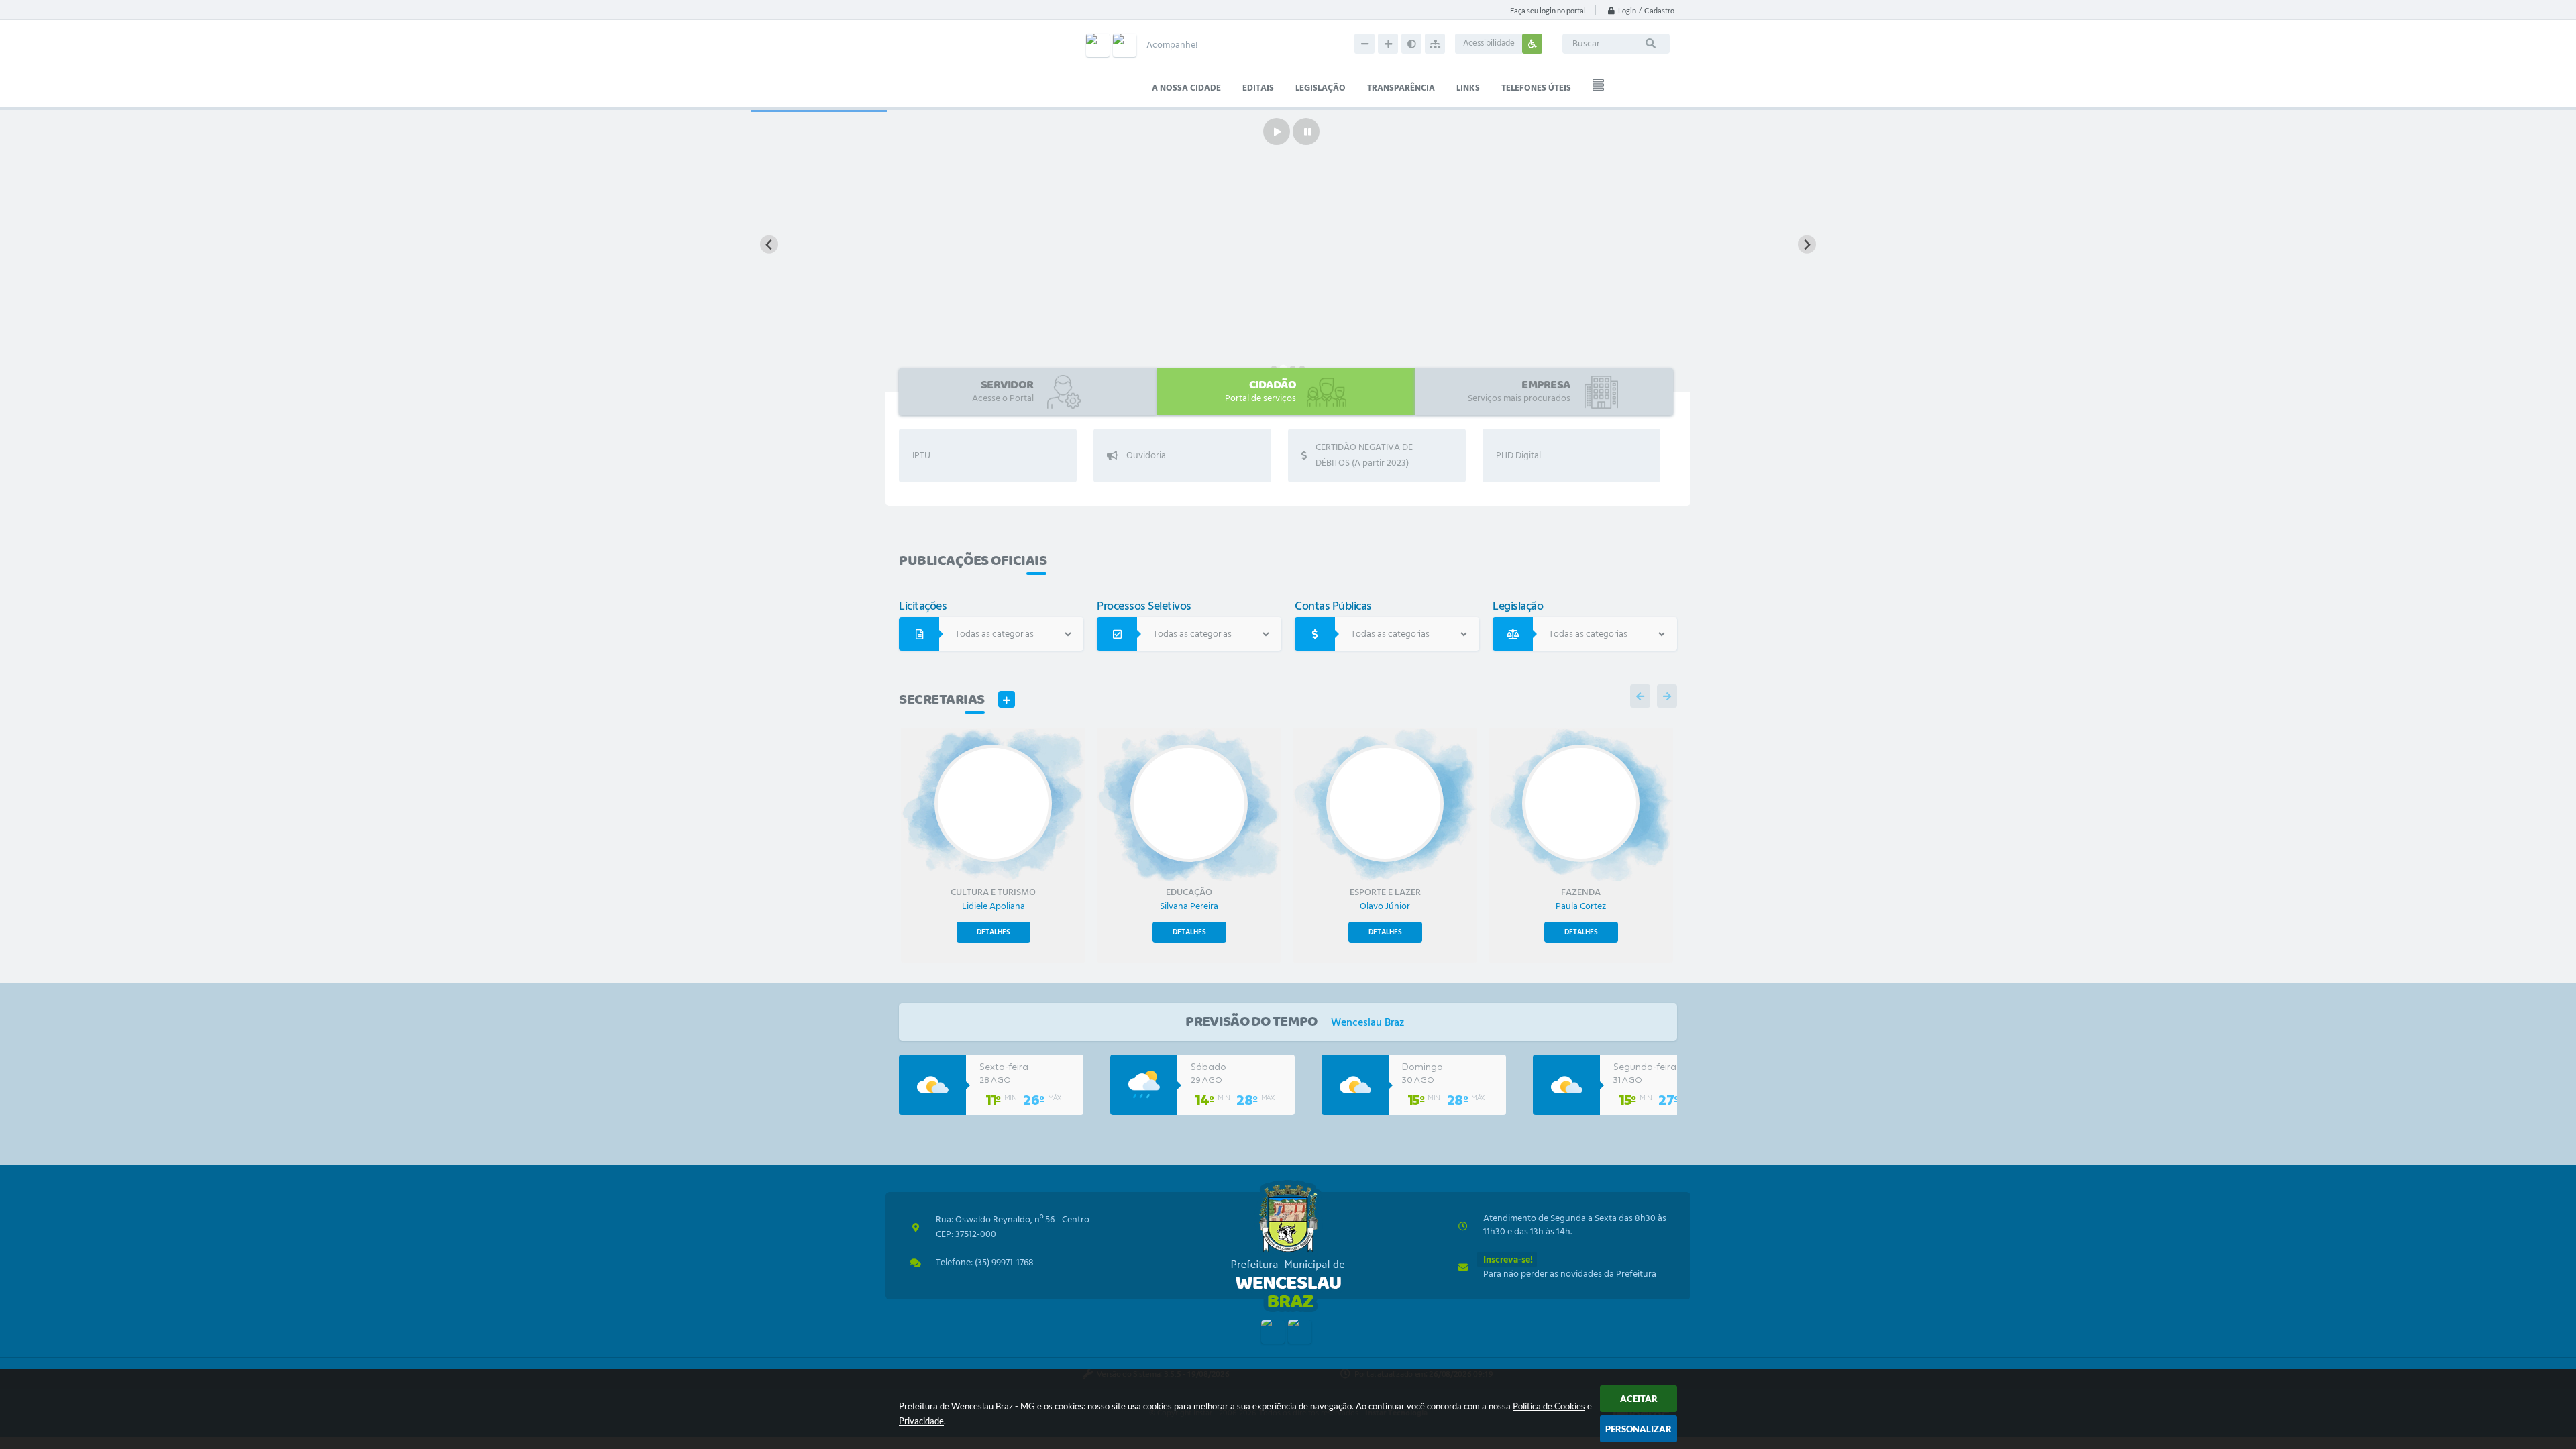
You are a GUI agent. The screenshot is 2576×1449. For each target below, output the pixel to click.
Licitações (923, 609)
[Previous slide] (769, 245)
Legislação (1518, 609)
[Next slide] (1807, 245)
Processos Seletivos (1144, 609)
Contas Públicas (1333, 609)
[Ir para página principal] (1288, 1246)
